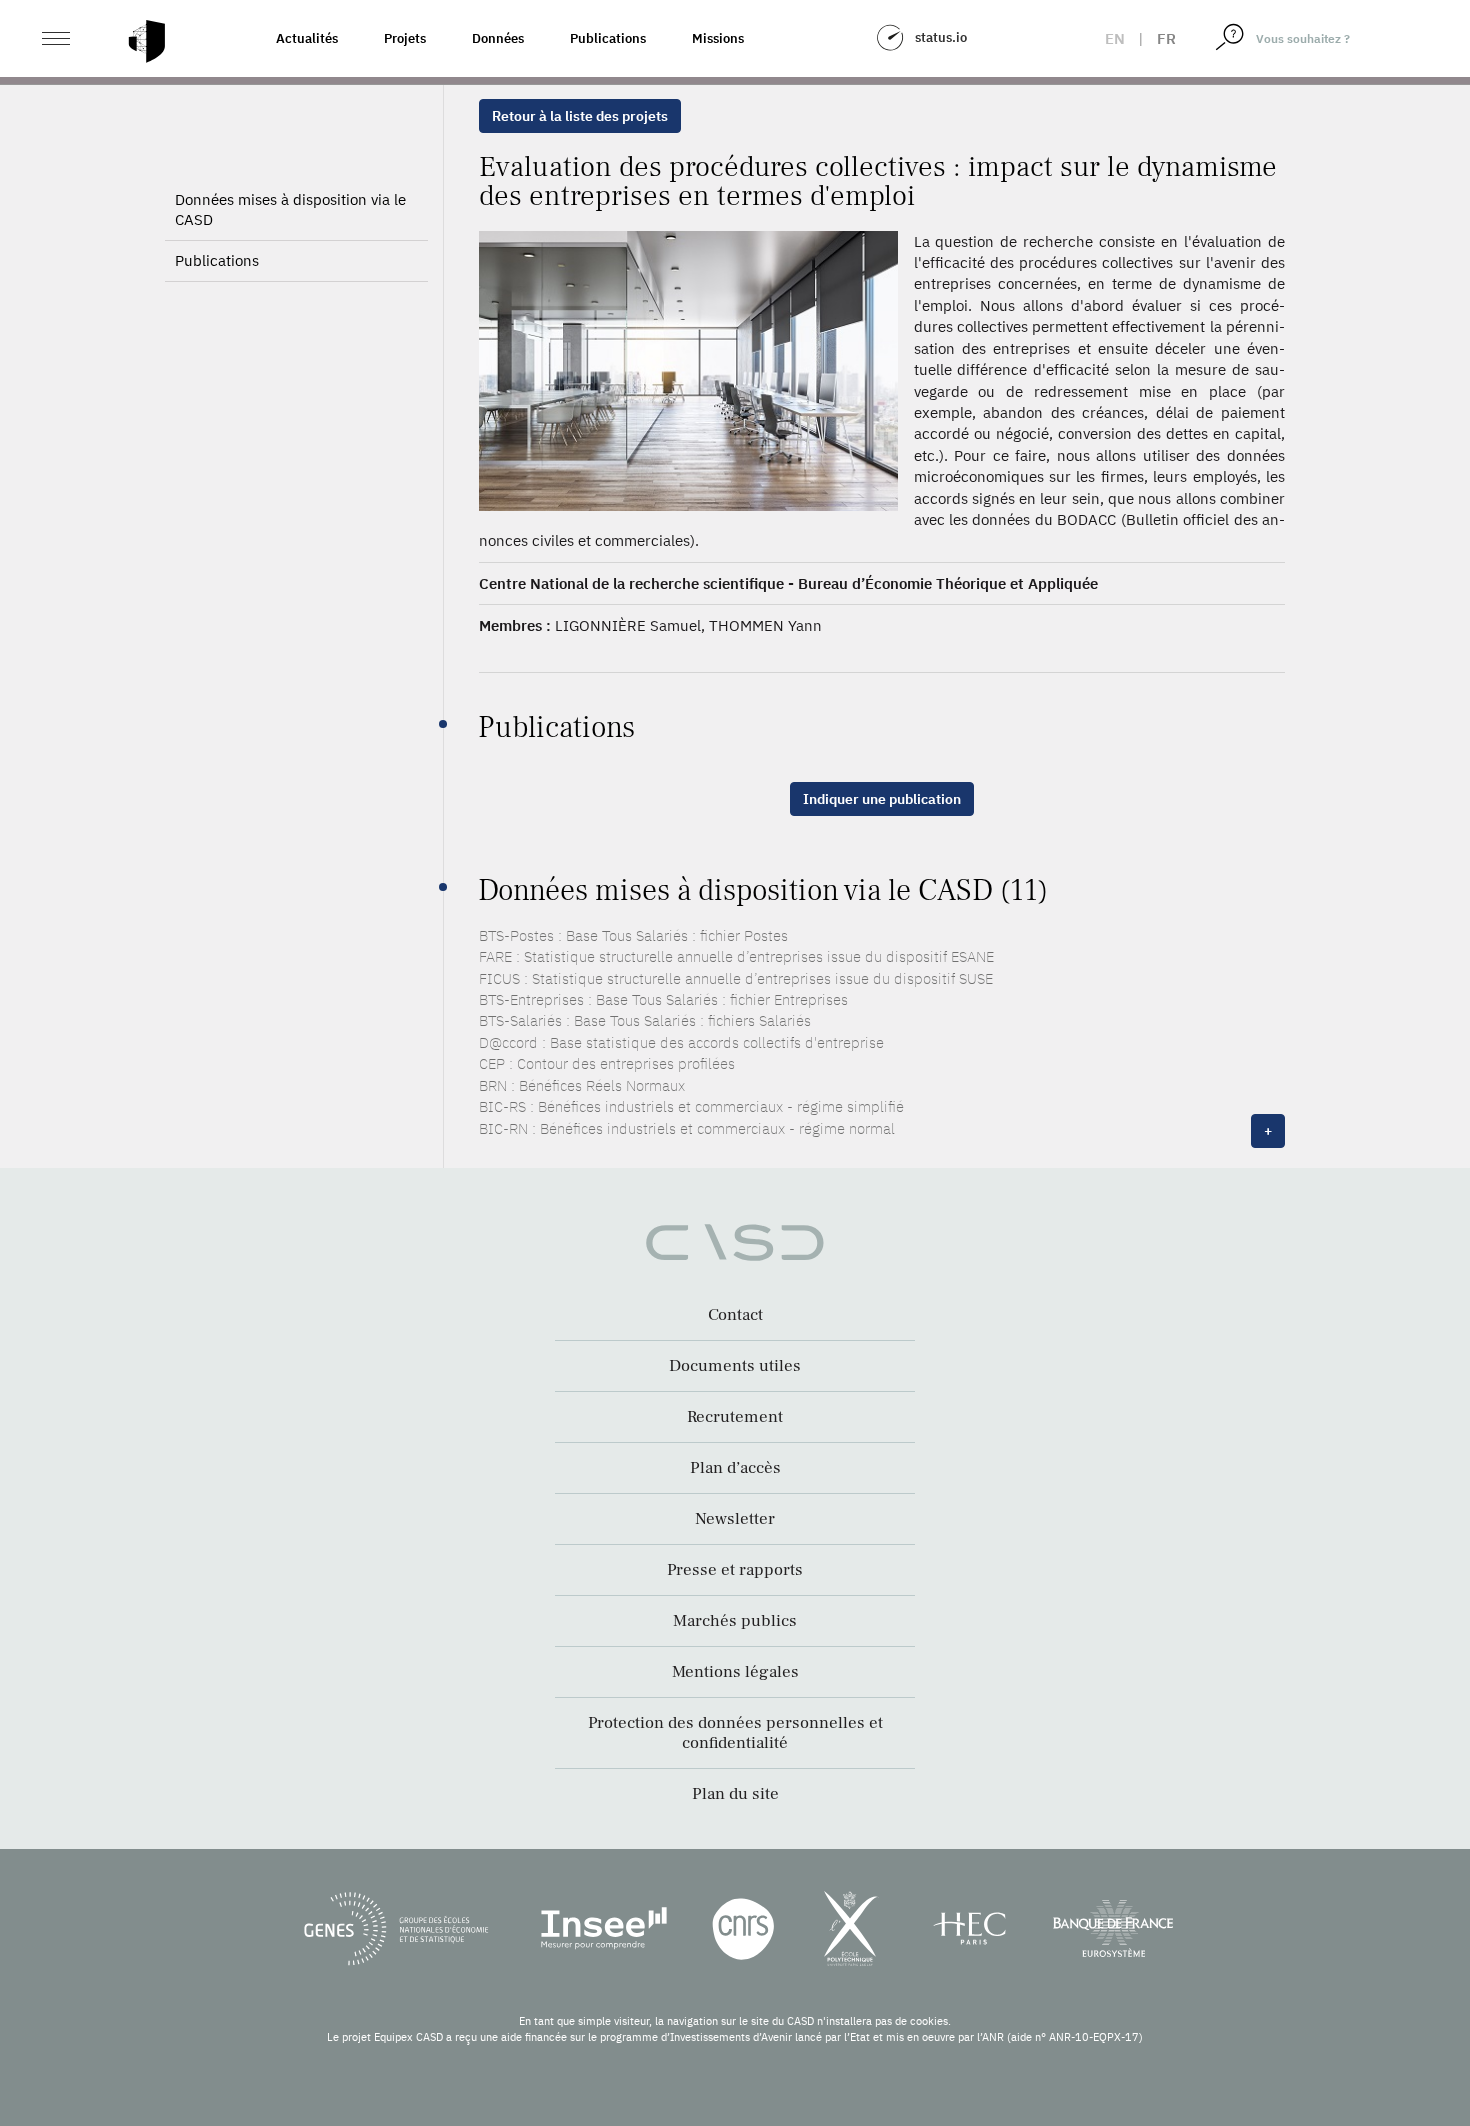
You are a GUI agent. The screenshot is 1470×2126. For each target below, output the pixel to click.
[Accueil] (147, 41)
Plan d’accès (735, 1468)
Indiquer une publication (882, 799)
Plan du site (735, 1794)
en (1115, 38)
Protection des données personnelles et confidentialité (735, 1733)
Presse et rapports (735, 1570)
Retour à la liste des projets (580, 116)
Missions (718, 38)
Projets (405, 38)
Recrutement (735, 1417)
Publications (608, 38)
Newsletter (735, 1519)
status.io (941, 37)
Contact (735, 1315)
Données (498, 38)
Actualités (307, 38)
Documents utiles (735, 1366)
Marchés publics (735, 1621)
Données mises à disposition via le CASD (290, 209)
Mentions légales (735, 1672)
